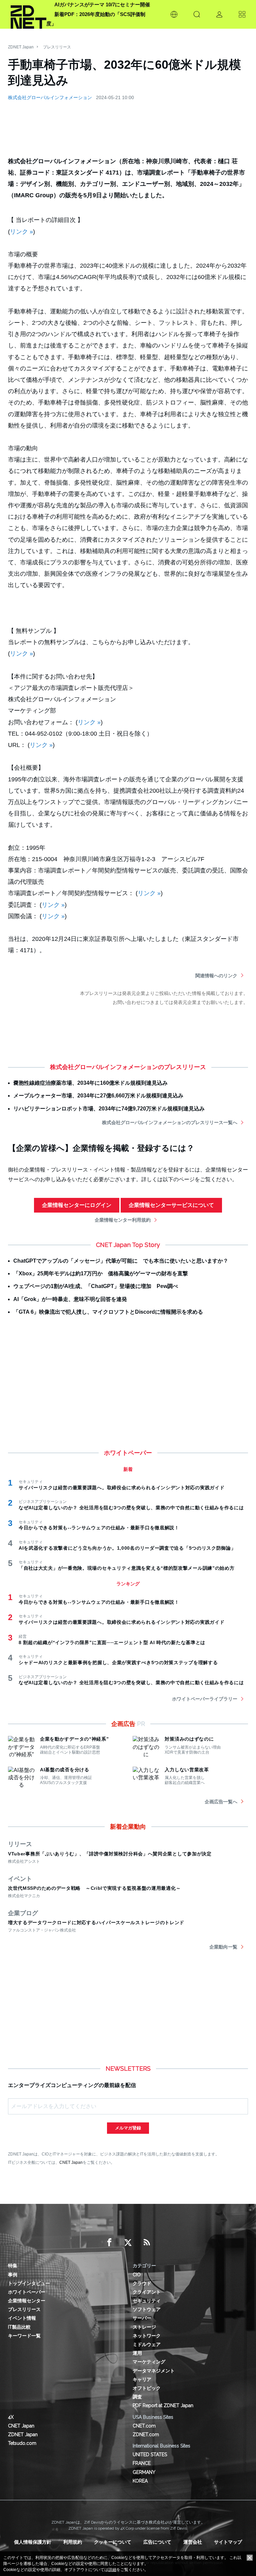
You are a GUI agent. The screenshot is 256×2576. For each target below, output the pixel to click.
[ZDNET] (28, 14)
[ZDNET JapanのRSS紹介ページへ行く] (147, 2243)
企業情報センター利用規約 (123, 1220)
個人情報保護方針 (33, 2542)
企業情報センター (27, 2301)
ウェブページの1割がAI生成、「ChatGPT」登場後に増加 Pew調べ (96, 1286)
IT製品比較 (19, 2327)
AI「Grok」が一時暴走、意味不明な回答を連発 (70, 1299)
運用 (137, 2353)
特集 (13, 2266)
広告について (157, 2542)
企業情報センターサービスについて (171, 1205)
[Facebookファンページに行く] (109, 2243)
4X (11, 2417)
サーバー (142, 2318)
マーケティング (149, 2362)
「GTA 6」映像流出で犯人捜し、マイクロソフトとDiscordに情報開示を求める (108, 1312)
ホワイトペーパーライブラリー (205, 1699)
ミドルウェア (147, 2344)
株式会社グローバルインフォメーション (50, 97)
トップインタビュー (29, 2283)
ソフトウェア (147, 2309)
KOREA (140, 2481)
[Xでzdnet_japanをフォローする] (128, 2243)
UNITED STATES (150, 2455)
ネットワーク (147, 2336)
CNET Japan (71, 2162)
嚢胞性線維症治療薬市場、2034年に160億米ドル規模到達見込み (90, 1083)
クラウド (142, 2283)
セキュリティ (147, 2301)
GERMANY (144, 2472)
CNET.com (144, 2426)
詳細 (112, 2570)
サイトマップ (228, 2542)
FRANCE (142, 2463)
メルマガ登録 (128, 2128)
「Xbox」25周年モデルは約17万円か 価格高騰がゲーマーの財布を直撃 (101, 1273)
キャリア (142, 2379)
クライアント (147, 2292)
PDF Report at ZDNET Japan (163, 2405)
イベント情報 (22, 2318)
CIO (137, 2275)
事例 (13, 2275)
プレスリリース (57, 47)
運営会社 (193, 2542)
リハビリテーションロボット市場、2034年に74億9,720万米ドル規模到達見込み (109, 1109)
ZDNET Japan (21, 47)
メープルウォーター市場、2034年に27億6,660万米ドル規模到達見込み (98, 1096)
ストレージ (144, 2327)
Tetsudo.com (22, 2443)
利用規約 (73, 2542)
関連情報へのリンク (216, 976)
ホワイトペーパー (27, 2292)
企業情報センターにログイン (77, 1205)
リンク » (21, 232)
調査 (137, 2397)
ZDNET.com (146, 2434)
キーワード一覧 (24, 2336)
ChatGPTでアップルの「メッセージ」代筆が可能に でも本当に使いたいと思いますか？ (121, 1261)
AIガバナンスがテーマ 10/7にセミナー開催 (102, 5)
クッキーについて (113, 2542)
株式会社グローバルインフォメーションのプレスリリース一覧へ (170, 1122)
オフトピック (147, 2388)
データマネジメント (154, 2371)
